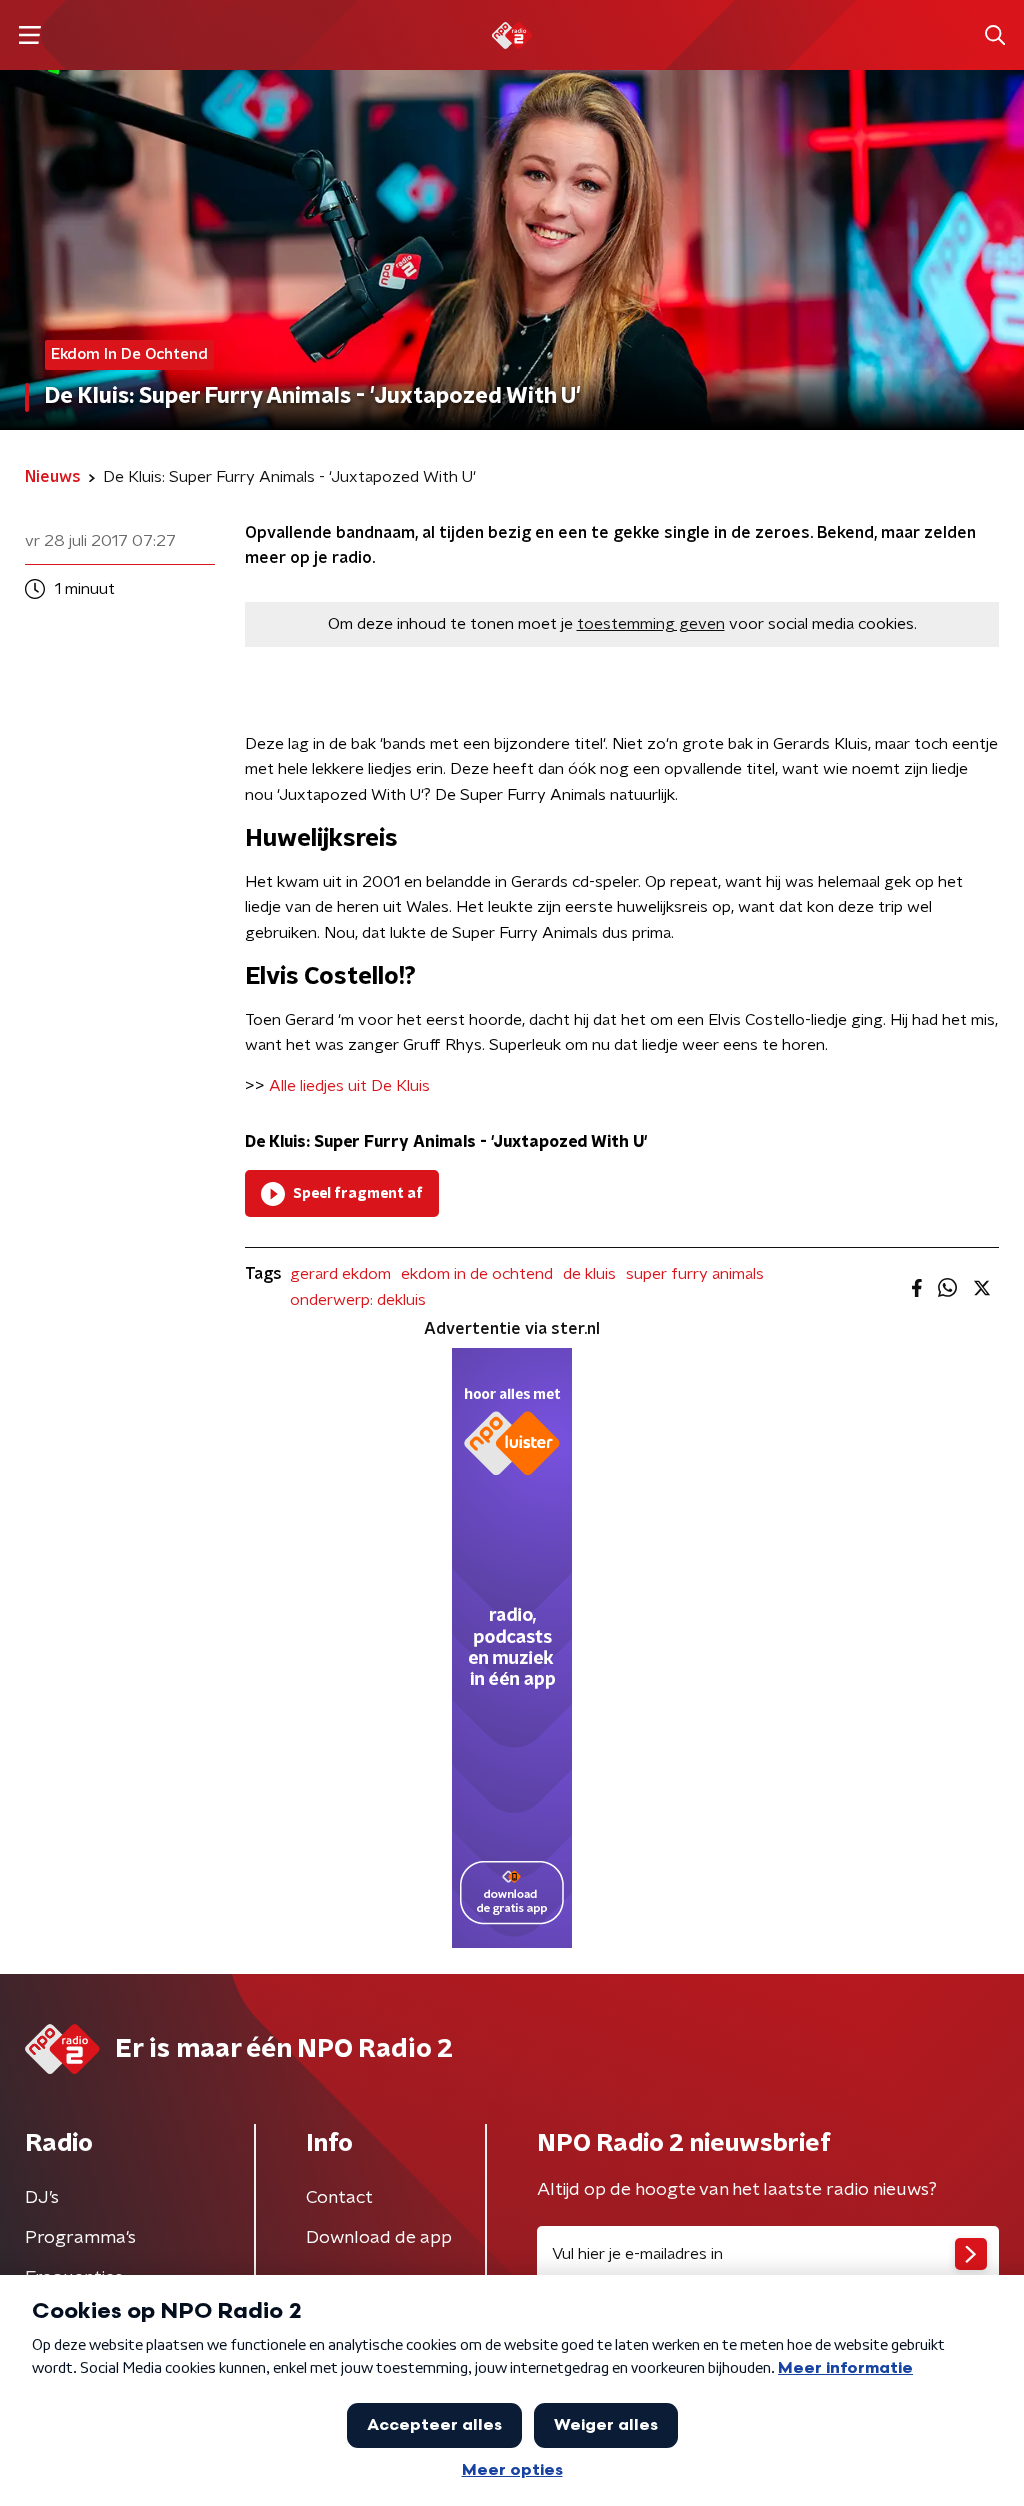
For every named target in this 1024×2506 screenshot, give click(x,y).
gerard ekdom (340, 1274)
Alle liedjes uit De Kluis (349, 1086)
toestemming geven (651, 624)
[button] (29, 35)
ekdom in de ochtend (477, 1274)
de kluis (589, 1274)
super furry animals (695, 1274)
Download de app (379, 2238)
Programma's (80, 2238)
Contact (339, 2198)
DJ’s (42, 2198)
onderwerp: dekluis (358, 1300)
